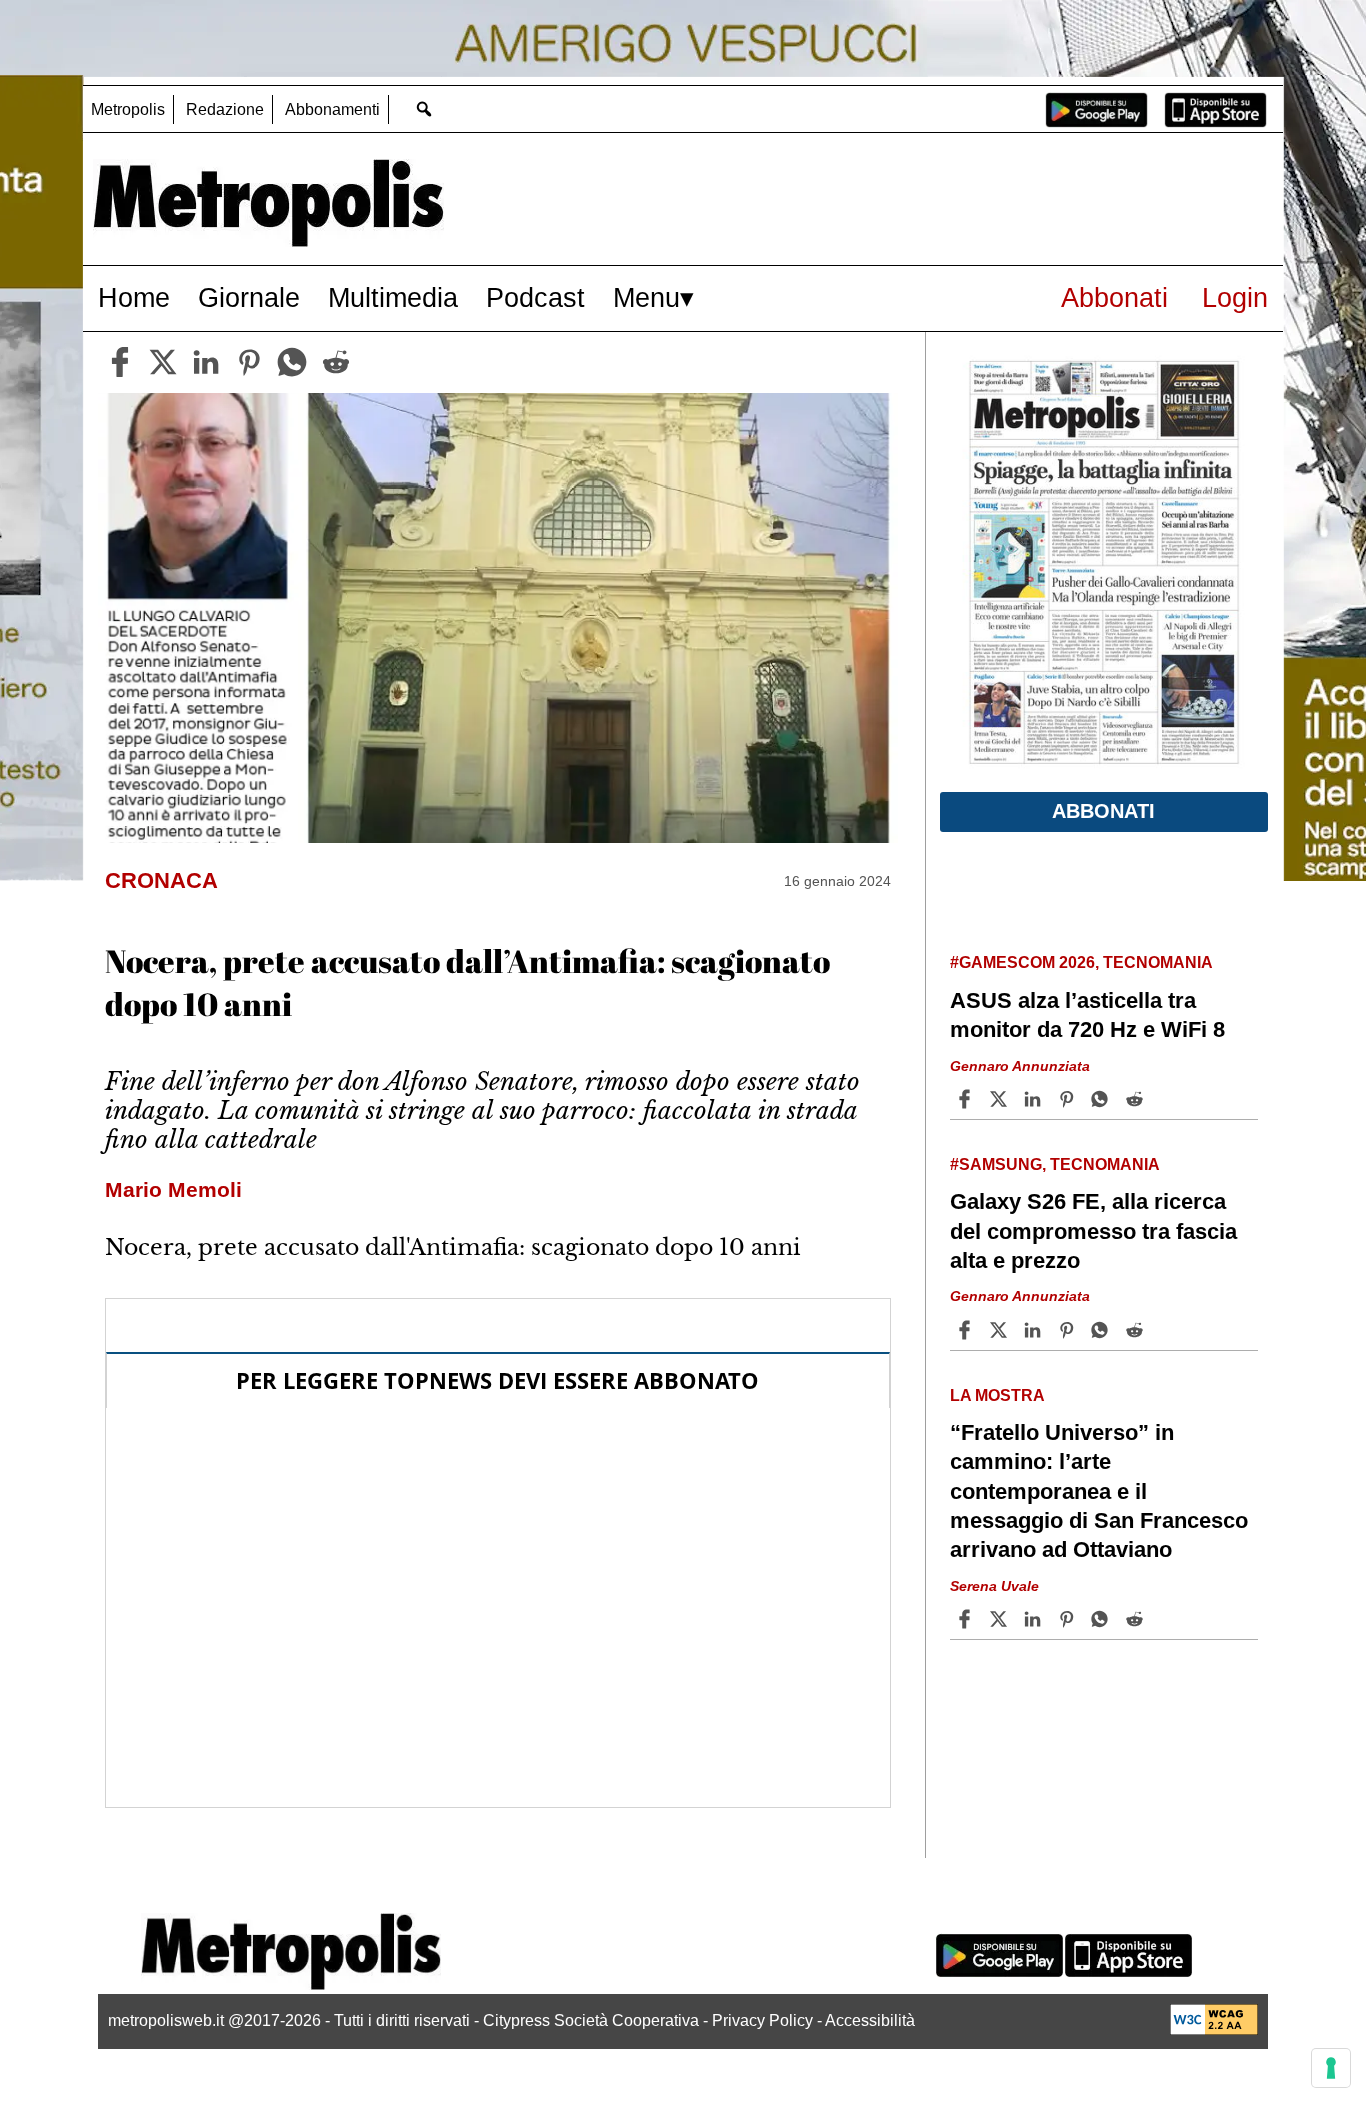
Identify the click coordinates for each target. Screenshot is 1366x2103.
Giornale (249, 297)
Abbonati (1114, 297)
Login (1235, 297)
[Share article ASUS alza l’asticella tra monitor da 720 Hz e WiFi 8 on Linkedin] (1035, 1099)
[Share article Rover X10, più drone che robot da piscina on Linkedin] (1035, 2025)
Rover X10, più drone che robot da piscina (1080, 1940)
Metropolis (128, 109)
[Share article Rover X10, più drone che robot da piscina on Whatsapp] (1103, 2025)
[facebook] (120, 362)
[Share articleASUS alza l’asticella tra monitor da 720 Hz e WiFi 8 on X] (1001, 1099)
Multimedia (393, 297)
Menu (646, 297)
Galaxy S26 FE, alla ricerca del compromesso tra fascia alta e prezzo (1093, 1230)
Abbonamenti (332, 109)
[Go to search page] (423, 108)
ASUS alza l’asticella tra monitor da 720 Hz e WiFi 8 (1087, 1015)
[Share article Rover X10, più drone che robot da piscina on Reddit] (1137, 2025)
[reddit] (336, 362)
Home (134, 297)
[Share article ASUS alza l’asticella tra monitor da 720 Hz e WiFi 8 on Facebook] (967, 1099)
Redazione (225, 109)
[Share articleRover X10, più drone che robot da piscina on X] (1001, 2025)
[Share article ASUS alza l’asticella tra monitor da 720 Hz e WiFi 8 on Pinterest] (1069, 1099)
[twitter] (163, 362)
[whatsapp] (292, 362)
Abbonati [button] (1103, 811)
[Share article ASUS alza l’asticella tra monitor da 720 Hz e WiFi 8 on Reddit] (1137, 1099)
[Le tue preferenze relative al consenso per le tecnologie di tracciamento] (1331, 2068)
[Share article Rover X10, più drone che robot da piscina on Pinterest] (1069, 2025)
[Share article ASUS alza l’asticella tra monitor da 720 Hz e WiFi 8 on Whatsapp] (1103, 1099)
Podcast (535, 297)
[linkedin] (206, 362)
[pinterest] (249, 362)
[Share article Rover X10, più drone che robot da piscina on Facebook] (967, 2025)
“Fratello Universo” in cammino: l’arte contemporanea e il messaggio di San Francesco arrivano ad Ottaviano (1099, 1491)
